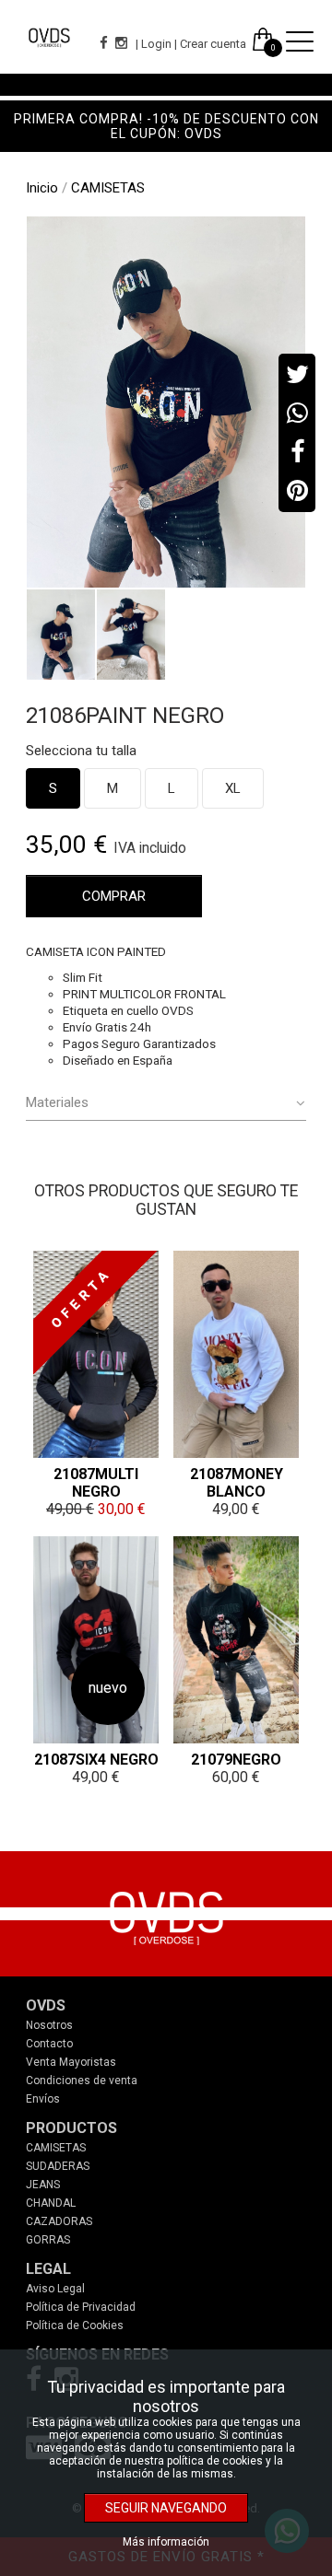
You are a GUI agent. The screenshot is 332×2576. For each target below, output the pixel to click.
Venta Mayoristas (71, 2062)
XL (233, 788)
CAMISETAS (56, 2148)
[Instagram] (119, 43)
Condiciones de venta (82, 2081)
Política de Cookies (75, 2325)
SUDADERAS (58, 2166)
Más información (166, 2542)
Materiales (57, 1102)
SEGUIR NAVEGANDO (166, 2508)
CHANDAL (51, 2203)
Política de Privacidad (81, 2307)
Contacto (49, 2044)
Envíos (43, 2099)
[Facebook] (102, 43)
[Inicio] (49, 37)
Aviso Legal (55, 2289)
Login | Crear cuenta (194, 44)
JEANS (43, 2185)
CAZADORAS (59, 2221)
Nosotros (49, 2025)
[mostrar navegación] (300, 43)
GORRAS (48, 2240)
